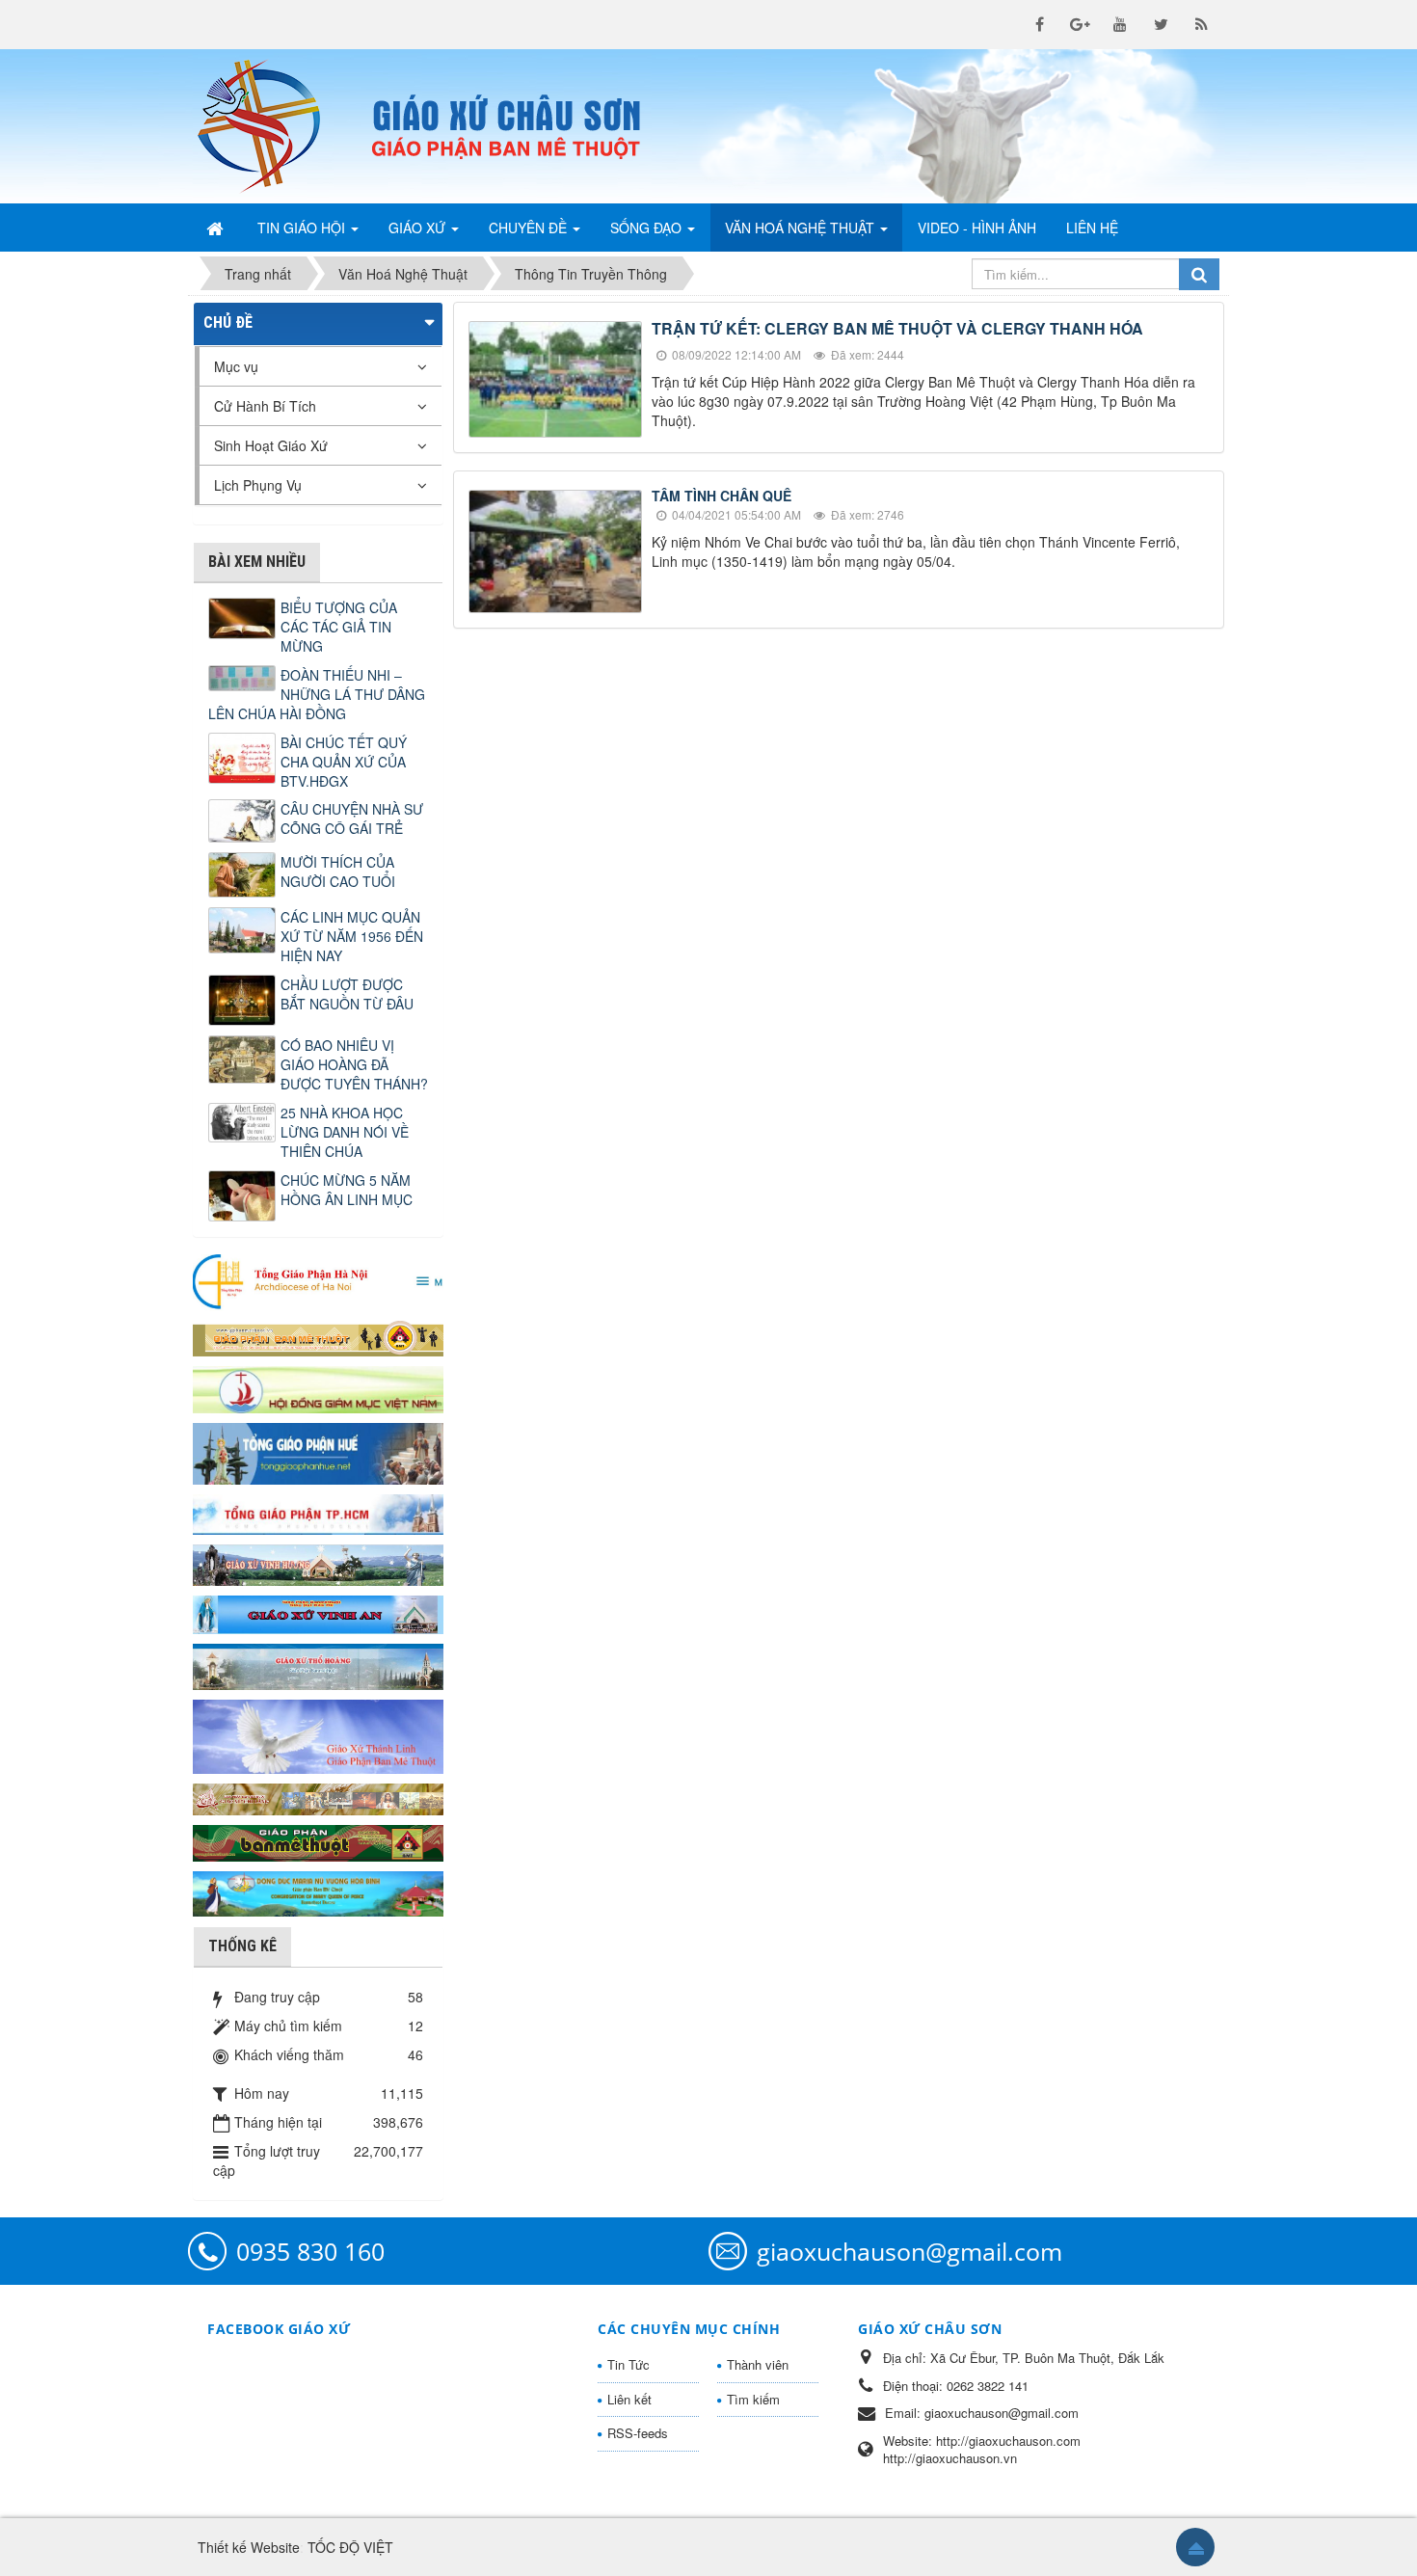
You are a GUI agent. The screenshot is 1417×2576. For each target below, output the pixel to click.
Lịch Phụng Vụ (258, 485)
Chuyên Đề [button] (530, 228)
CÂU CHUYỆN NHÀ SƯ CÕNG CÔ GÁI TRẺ (352, 818)
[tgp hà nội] (318, 1280)
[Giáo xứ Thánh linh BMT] (318, 1734)
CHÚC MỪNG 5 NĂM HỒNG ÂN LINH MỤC (347, 1190)
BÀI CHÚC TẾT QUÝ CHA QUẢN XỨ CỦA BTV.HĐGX (344, 762)
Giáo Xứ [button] (419, 228)
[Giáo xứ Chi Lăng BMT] (318, 1797)
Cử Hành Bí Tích (265, 406)
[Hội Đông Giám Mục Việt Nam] (318, 1387)
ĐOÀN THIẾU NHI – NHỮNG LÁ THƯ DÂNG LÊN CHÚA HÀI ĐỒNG (317, 694)
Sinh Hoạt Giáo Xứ (271, 445)
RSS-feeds (638, 2433)
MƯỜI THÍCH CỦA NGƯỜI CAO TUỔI (338, 872)
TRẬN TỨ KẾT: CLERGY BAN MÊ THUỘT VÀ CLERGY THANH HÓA (897, 328)
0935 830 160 (310, 2251)
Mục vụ (236, 366)
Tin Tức (628, 2364)
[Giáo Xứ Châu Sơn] (275, 126)
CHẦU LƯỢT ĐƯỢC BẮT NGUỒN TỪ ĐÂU (347, 994)
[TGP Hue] (318, 1452)
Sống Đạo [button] (648, 228)
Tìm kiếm (753, 2399)
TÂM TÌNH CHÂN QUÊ (722, 496)
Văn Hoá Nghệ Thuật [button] (802, 228)
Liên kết (629, 2399)
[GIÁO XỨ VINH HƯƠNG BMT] (318, 1563)
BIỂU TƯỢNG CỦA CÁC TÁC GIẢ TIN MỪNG (339, 627)
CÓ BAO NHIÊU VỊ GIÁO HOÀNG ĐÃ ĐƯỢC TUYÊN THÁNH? (354, 1064)
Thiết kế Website (249, 2547)
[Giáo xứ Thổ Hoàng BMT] (318, 1665)
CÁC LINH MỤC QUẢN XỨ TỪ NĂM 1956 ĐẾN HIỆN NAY (352, 936)
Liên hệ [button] (1092, 228)
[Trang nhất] (217, 228)
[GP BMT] (318, 1840)
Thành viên (758, 2364)
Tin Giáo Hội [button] (303, 228)
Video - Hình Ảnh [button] (977, 228)
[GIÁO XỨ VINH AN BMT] (318, 1613)
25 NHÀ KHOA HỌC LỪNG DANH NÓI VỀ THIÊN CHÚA (345, 1132)
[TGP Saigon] (318, 1513)
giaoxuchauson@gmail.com (909, 2251)
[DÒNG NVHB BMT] (318, 1892)
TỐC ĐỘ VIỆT (350, 2547)
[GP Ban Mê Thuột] (318, 1336)
